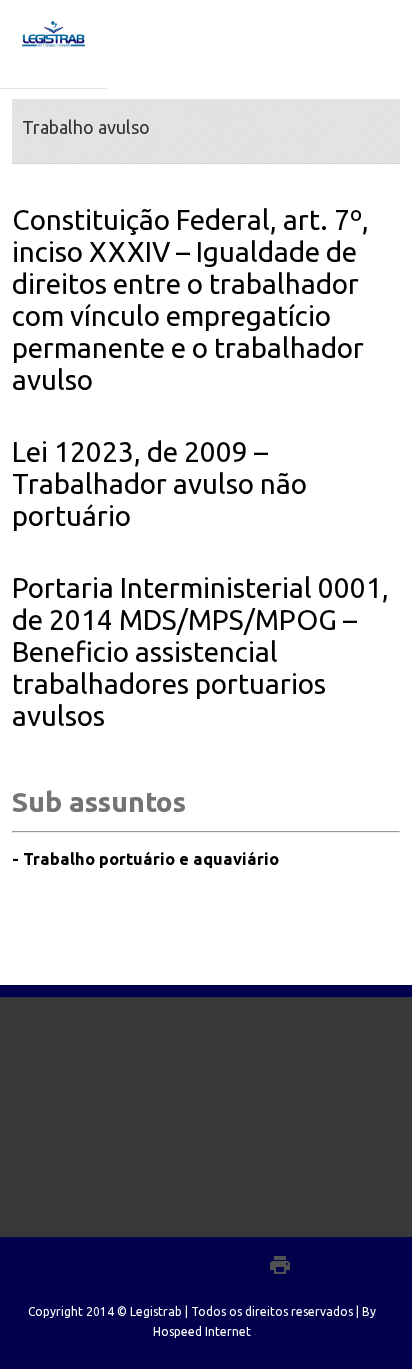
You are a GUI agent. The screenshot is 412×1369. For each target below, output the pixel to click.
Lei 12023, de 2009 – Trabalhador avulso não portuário (159, 483)
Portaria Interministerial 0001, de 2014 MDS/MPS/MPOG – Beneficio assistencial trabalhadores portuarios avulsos (200, 651)
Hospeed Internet (202, 1331)
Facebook (125, 1264)
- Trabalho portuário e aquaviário (145, 859)
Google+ (236, 1265)
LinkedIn (196, 1262)
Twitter (159, 1264)
